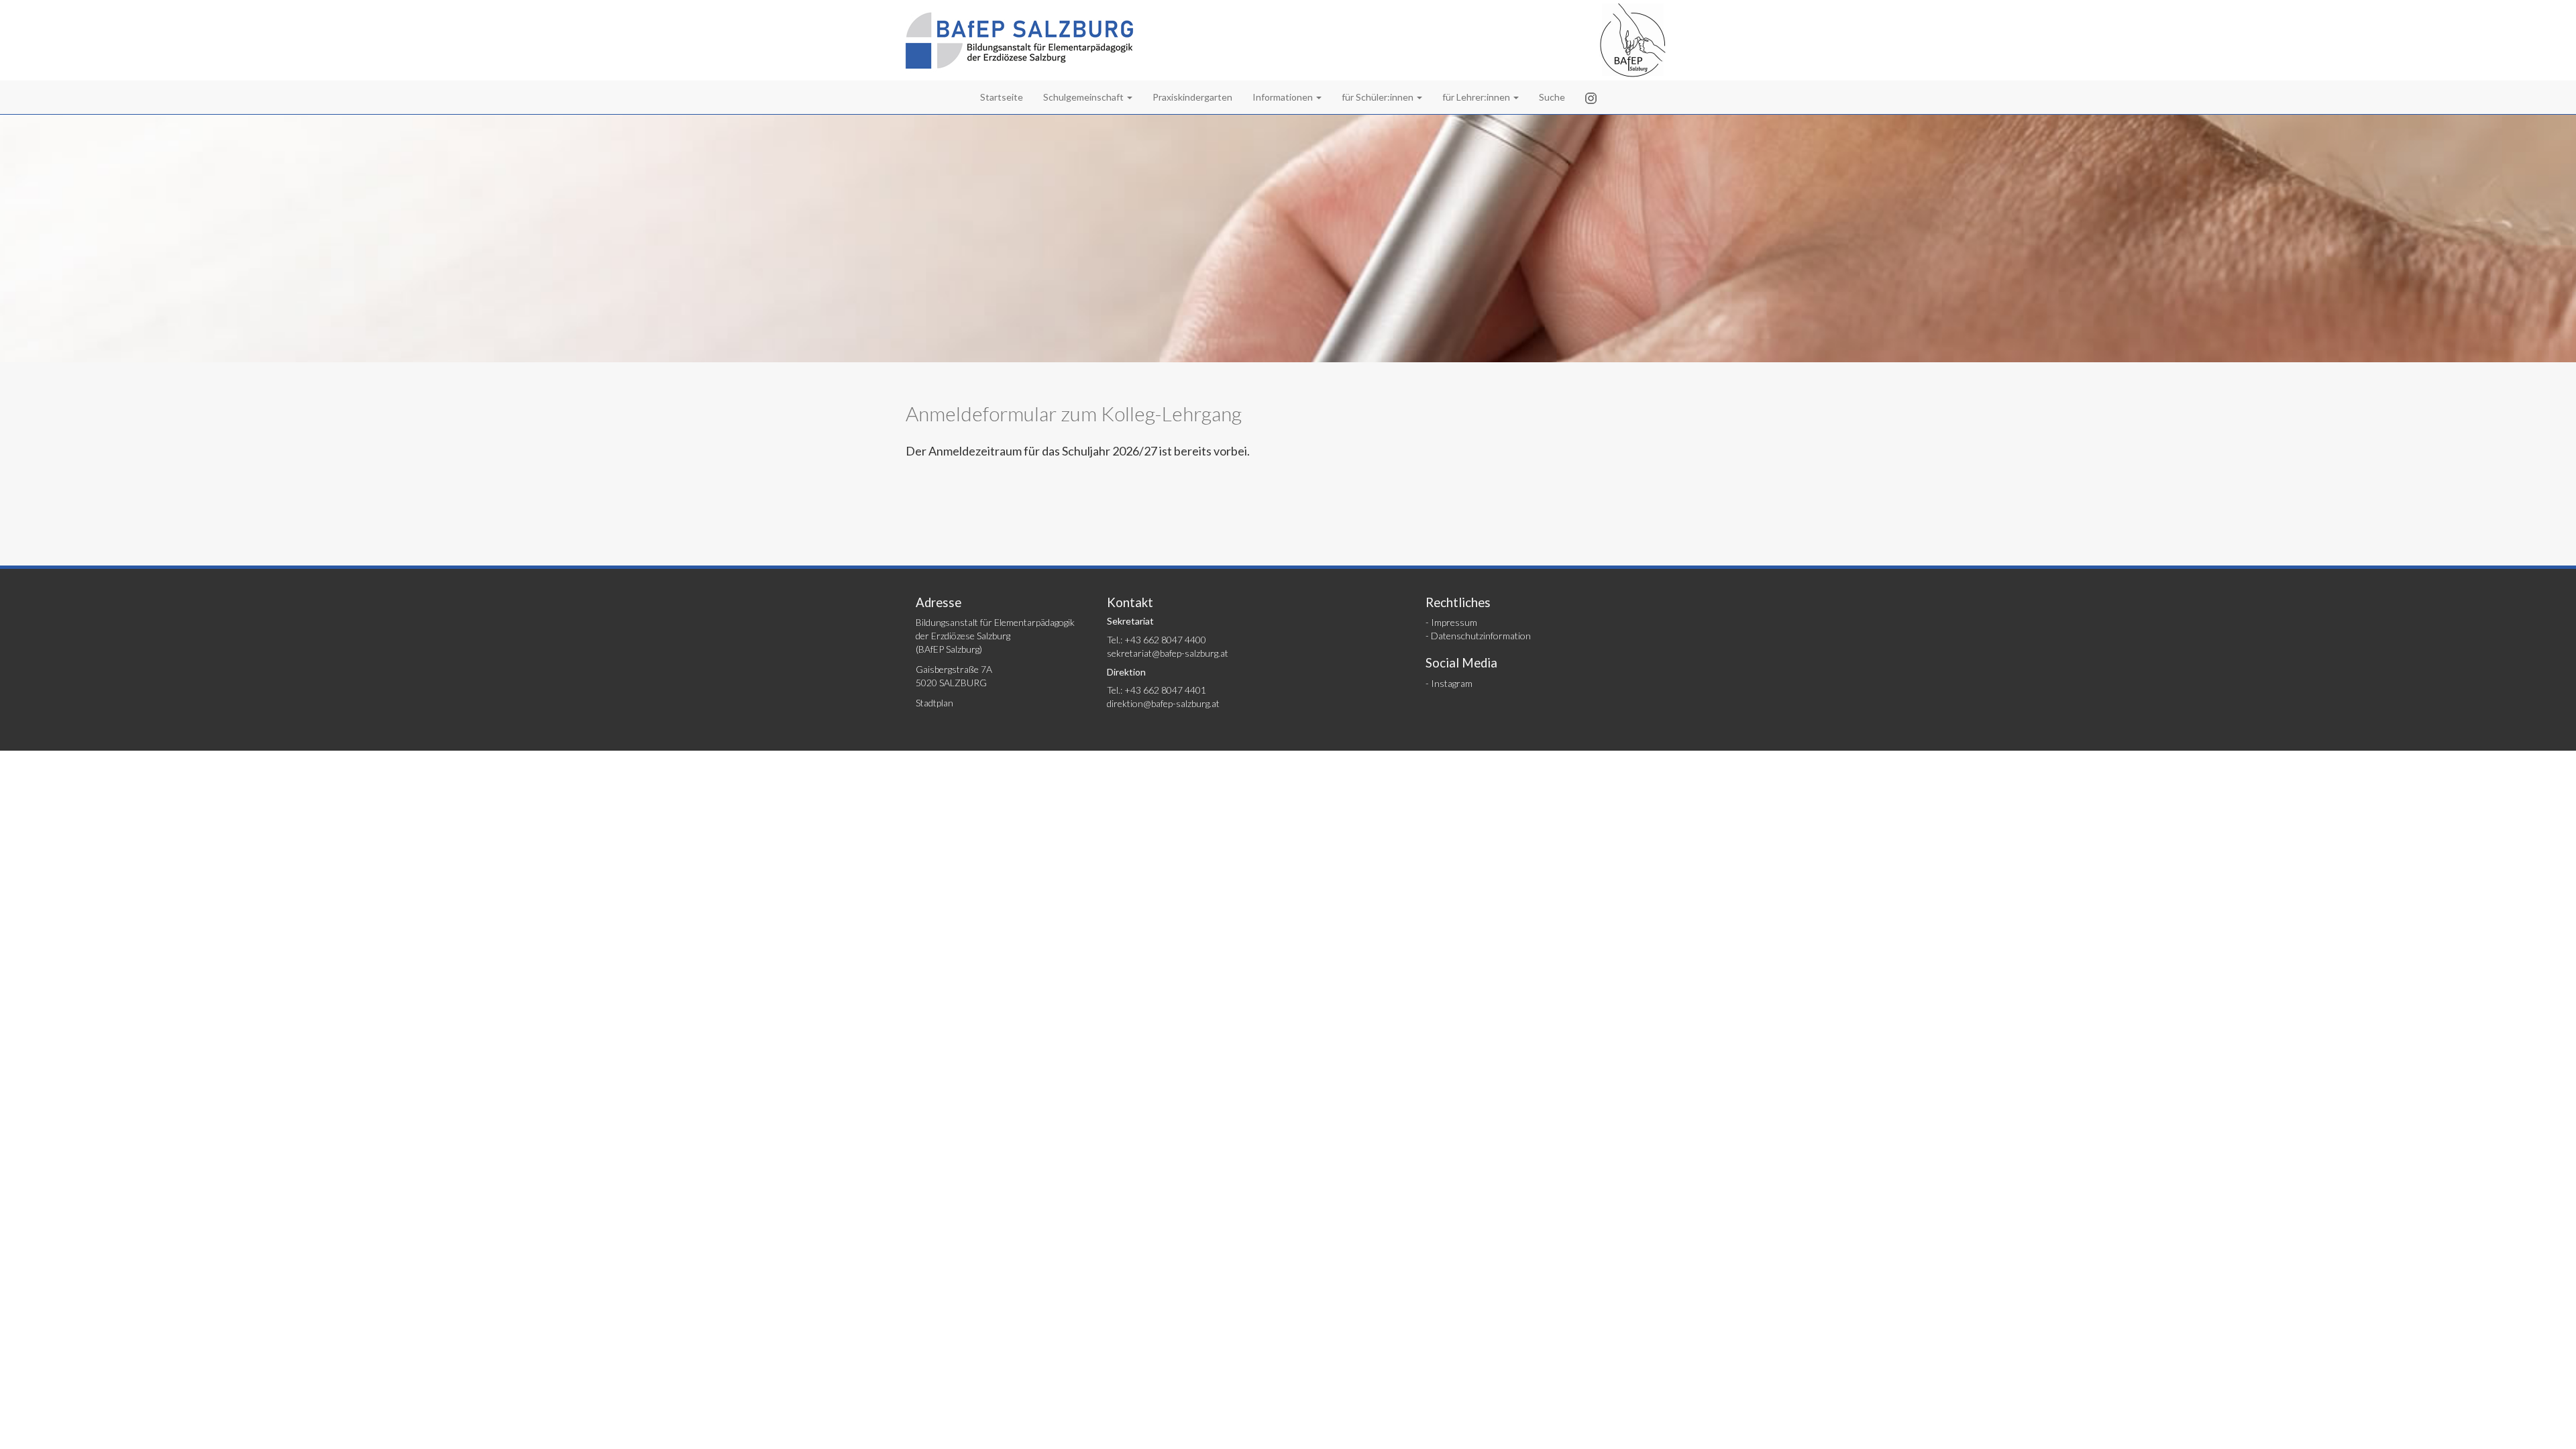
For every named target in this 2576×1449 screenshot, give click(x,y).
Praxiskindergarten (1192, 97)
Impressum (1454, 622)
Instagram (1452, 683)
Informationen (1284, 97)
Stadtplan (934, 703)
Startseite (1002, 97)
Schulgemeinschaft (1084, 97)
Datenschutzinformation (1481, 636)
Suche (1552, 97)
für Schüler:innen (1379, 97)
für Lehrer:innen (1477, 97)
